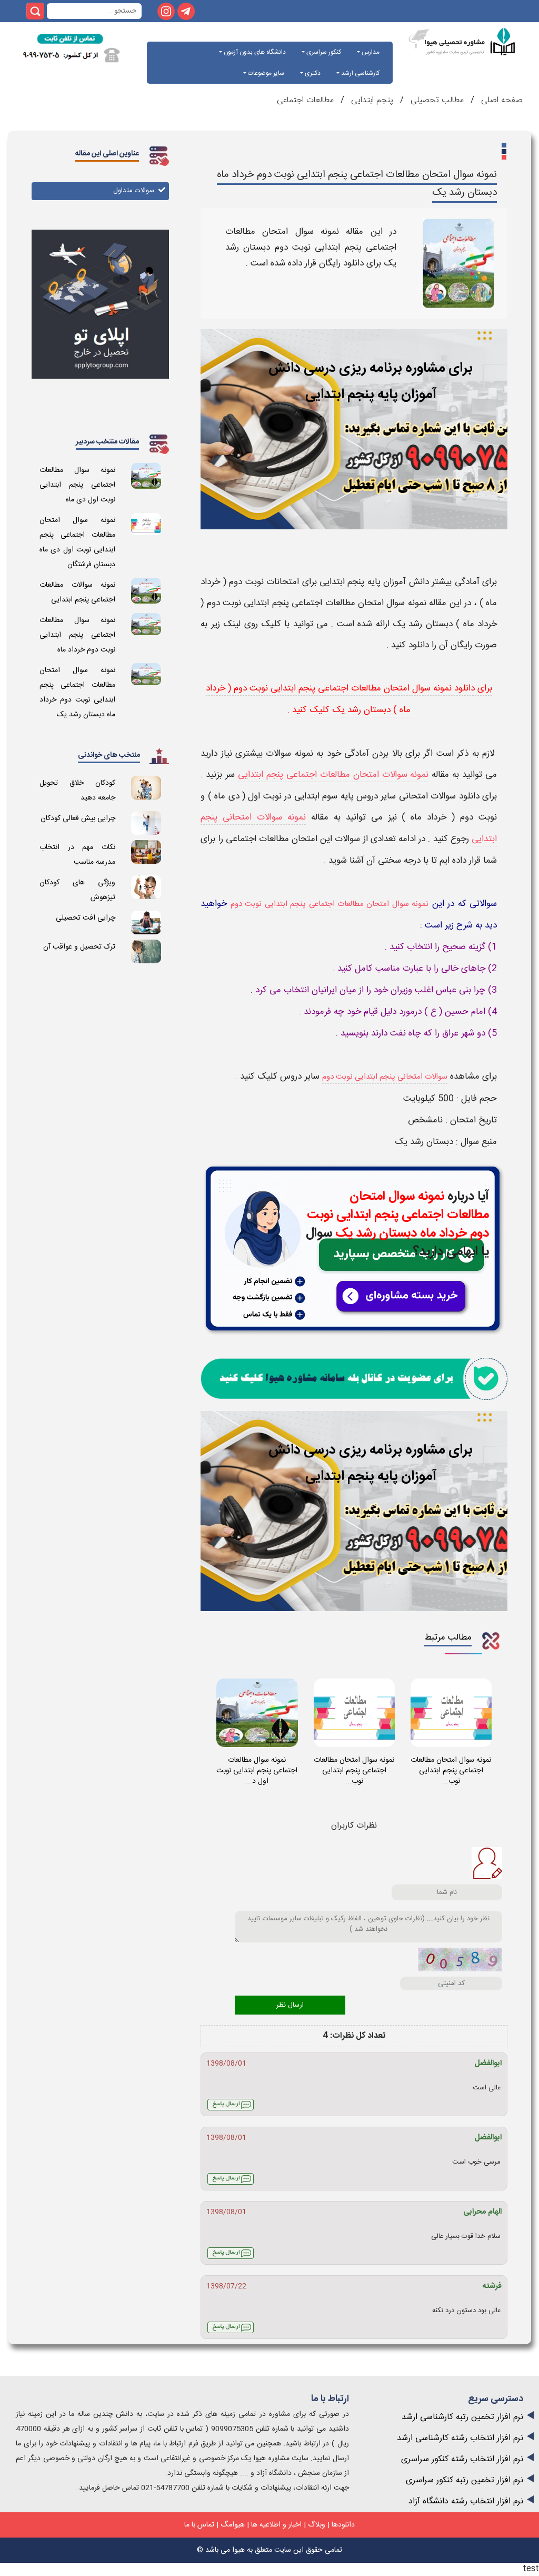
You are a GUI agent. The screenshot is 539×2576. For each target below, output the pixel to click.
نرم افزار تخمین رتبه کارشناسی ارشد (462, 2417)
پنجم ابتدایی (372, 100)
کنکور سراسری (323, 52)
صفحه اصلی (501, 100)
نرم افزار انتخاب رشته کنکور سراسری (462, 2459)
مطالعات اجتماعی (305, 100)
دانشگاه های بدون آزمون (254, 52)
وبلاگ (317, 2525)
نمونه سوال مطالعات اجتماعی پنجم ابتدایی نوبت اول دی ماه (77, 485)
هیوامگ (233, 2525)
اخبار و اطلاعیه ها (276, 2525)
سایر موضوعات (265, 73)
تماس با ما (199, 2525)
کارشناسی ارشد (360, 73)
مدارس (370, 52)
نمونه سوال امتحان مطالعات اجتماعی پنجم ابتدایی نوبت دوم (330, 904)
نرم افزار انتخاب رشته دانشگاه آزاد (466, 2501)
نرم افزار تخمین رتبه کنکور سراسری (465, 2480)
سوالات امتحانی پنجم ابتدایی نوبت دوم (385, 1077)
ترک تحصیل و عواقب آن (79, 947)
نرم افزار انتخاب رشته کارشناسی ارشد (460, 2438)
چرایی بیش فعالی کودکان (78, 818)
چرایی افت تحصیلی (86, 918)
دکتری (312, 73)
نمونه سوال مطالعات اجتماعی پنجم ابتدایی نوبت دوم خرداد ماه (77, 635)
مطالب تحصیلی (436, 100)
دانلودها (343, 2525)
